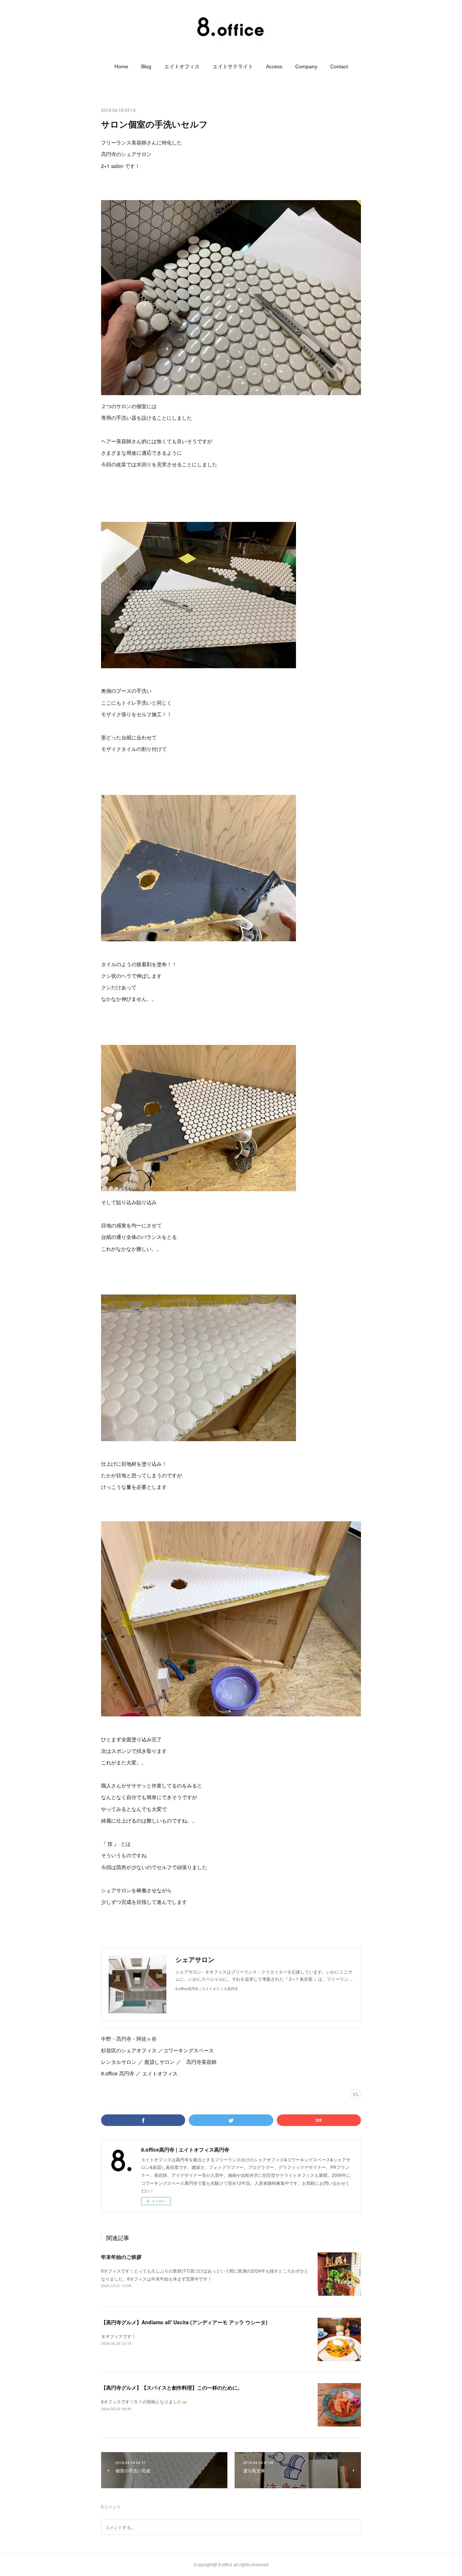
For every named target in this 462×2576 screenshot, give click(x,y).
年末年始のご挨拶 (121, 2257)
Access (274, 66)
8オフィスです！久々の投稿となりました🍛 (144, 2401)
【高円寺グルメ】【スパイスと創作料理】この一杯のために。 (172, 2387)
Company (306, 66)
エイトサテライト (233, 66)
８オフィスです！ (118, 2336)
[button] (121, 66)
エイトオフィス (182, 66)
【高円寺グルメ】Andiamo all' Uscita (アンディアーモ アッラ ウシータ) (184, 2322)
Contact (339, 66)
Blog (146, 66)
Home (121, 66)
